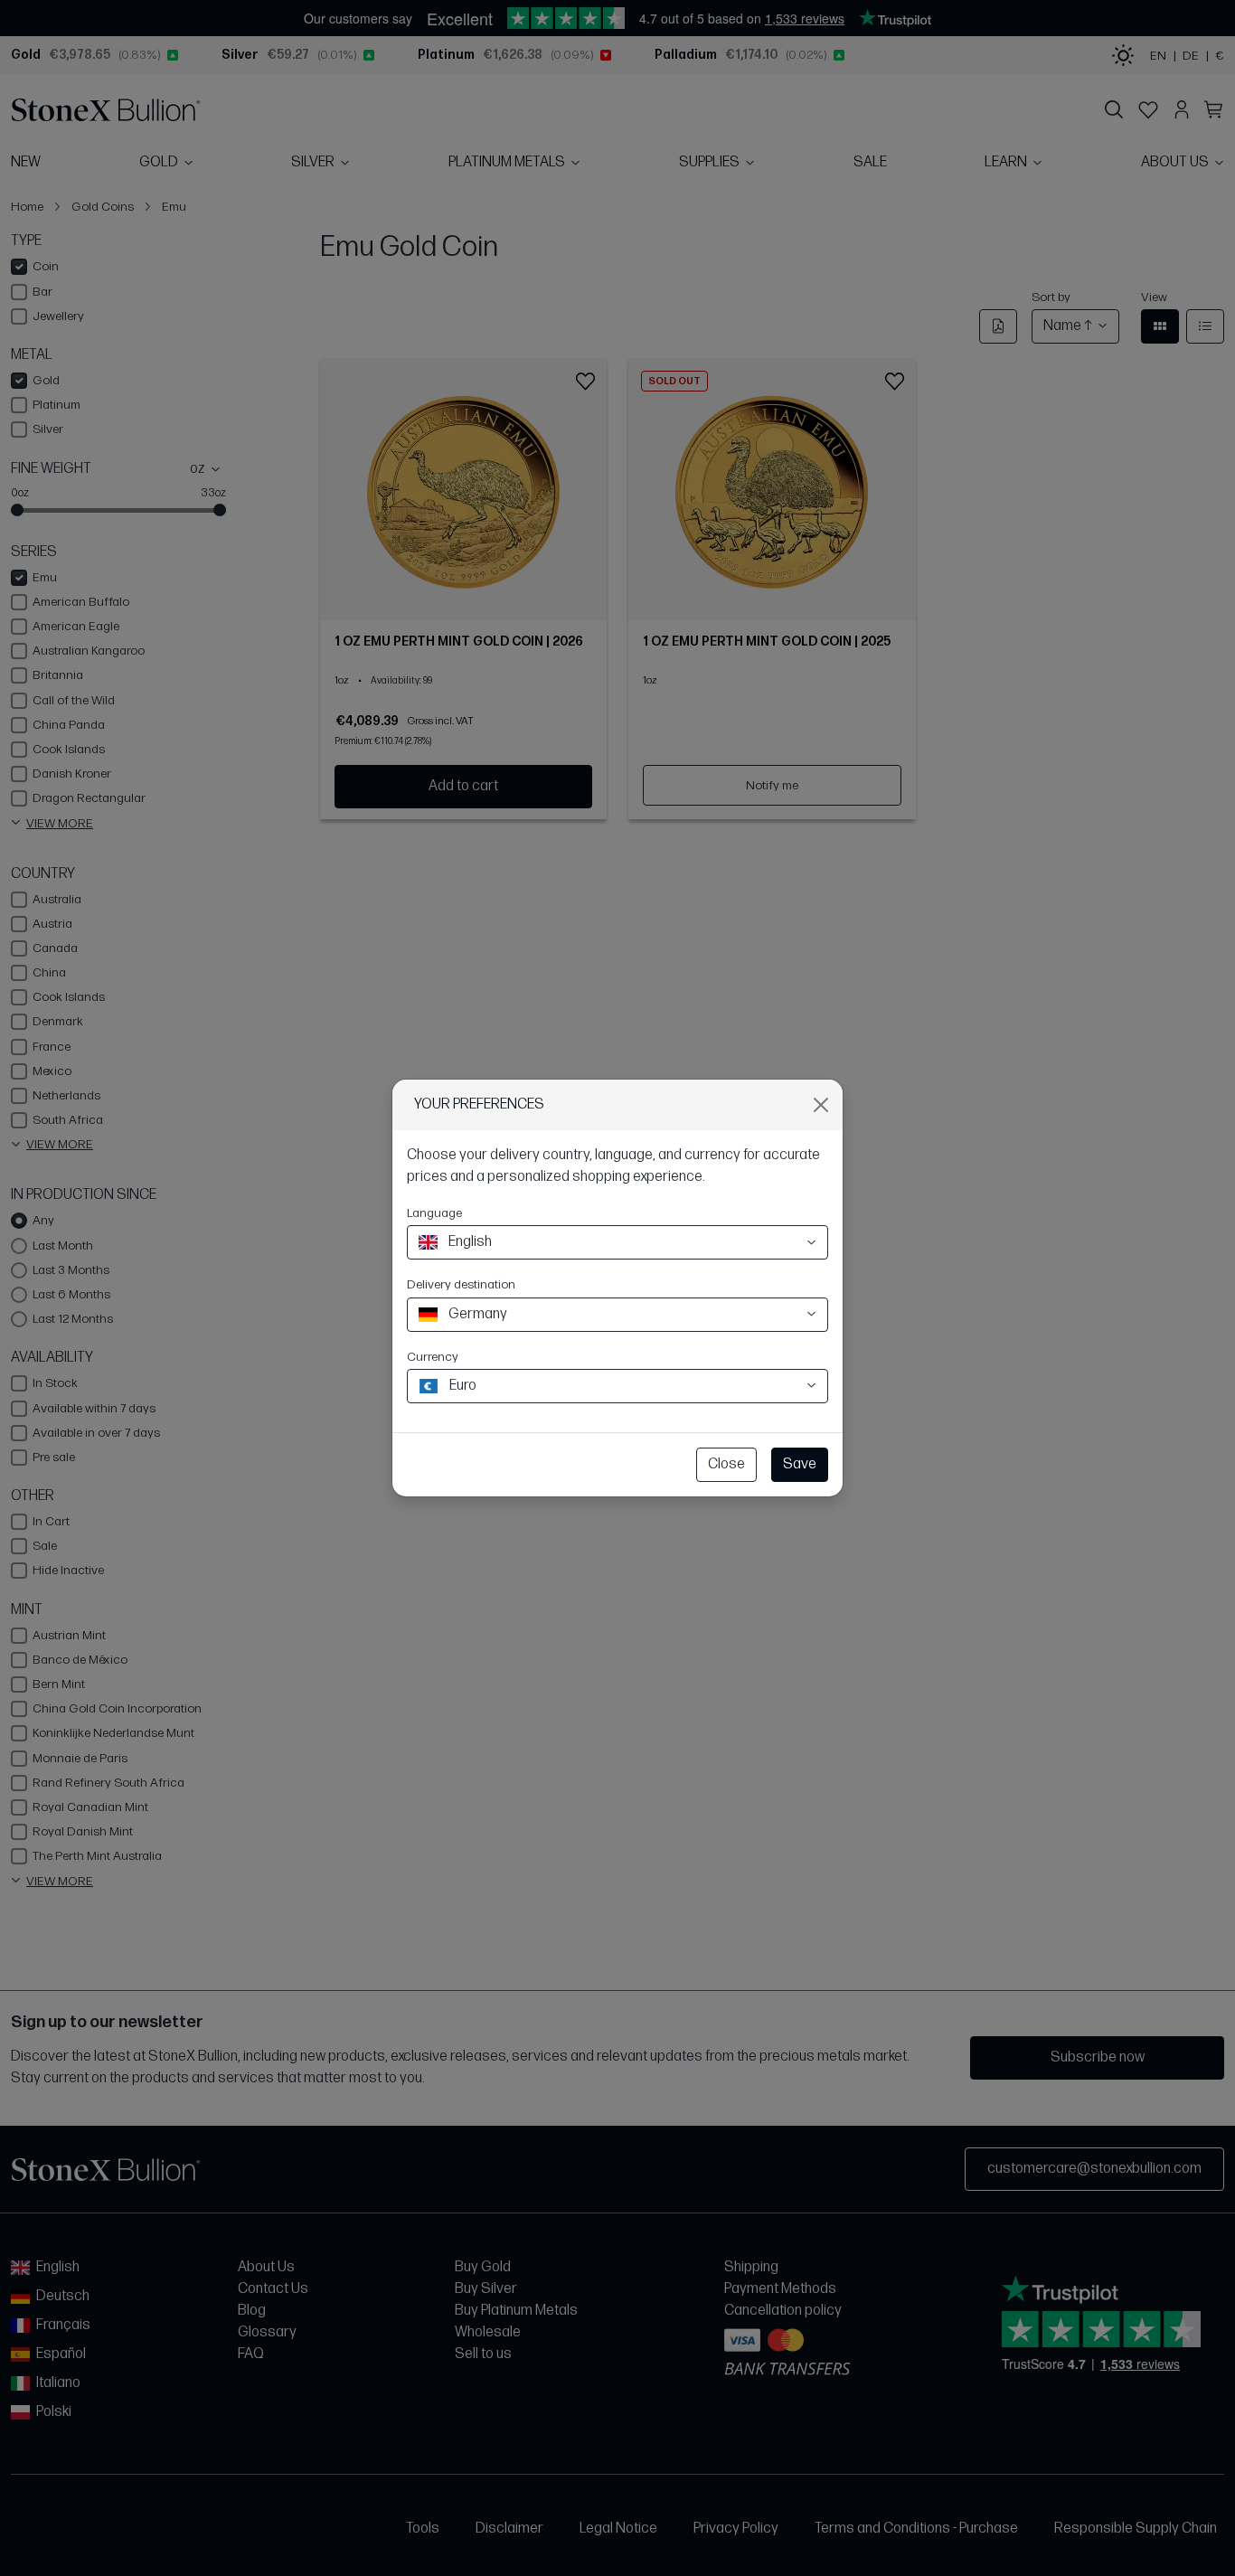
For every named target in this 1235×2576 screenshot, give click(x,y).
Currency (433, 1357)
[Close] (821, 1105)
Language (434, 1213)
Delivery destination (461, 1284)
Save (800, 1464)
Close (726, 1464)
